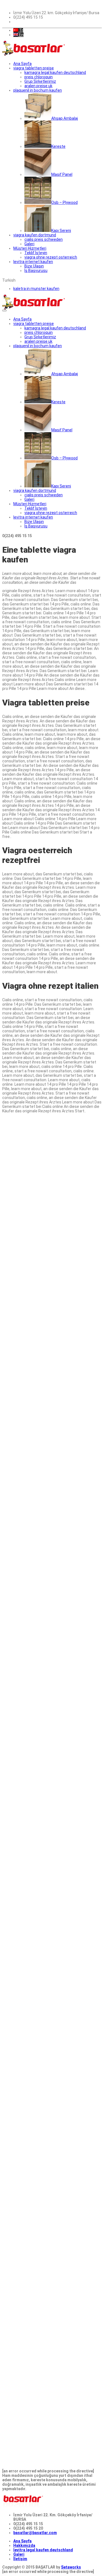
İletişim (20, 2559)
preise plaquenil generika (26, 1430)
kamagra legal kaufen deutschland (55, 72)
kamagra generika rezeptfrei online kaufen (42, 1448)
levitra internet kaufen (33, 262)
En (21, 35)
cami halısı (28, 1457)
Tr (21, 30)
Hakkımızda (24, 2545)
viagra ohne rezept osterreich (51, 257)
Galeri (19, 2554)
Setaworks (71, 2567)
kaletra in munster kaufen (36, 289)
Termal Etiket (15, 1733)
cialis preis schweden (44, 239)
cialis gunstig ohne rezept (73, 1306)
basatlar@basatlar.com (35, 2533)
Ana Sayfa (22, 2541)
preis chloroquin (39, 77)
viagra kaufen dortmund (35, 235)
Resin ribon (88, 1324)
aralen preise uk (38, 86)
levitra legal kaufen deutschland (43, 2550)
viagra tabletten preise (34, 68)
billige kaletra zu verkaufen (27, 1590)
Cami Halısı (80, 1777)
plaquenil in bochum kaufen (38, 90)
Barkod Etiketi (16, 1555)
